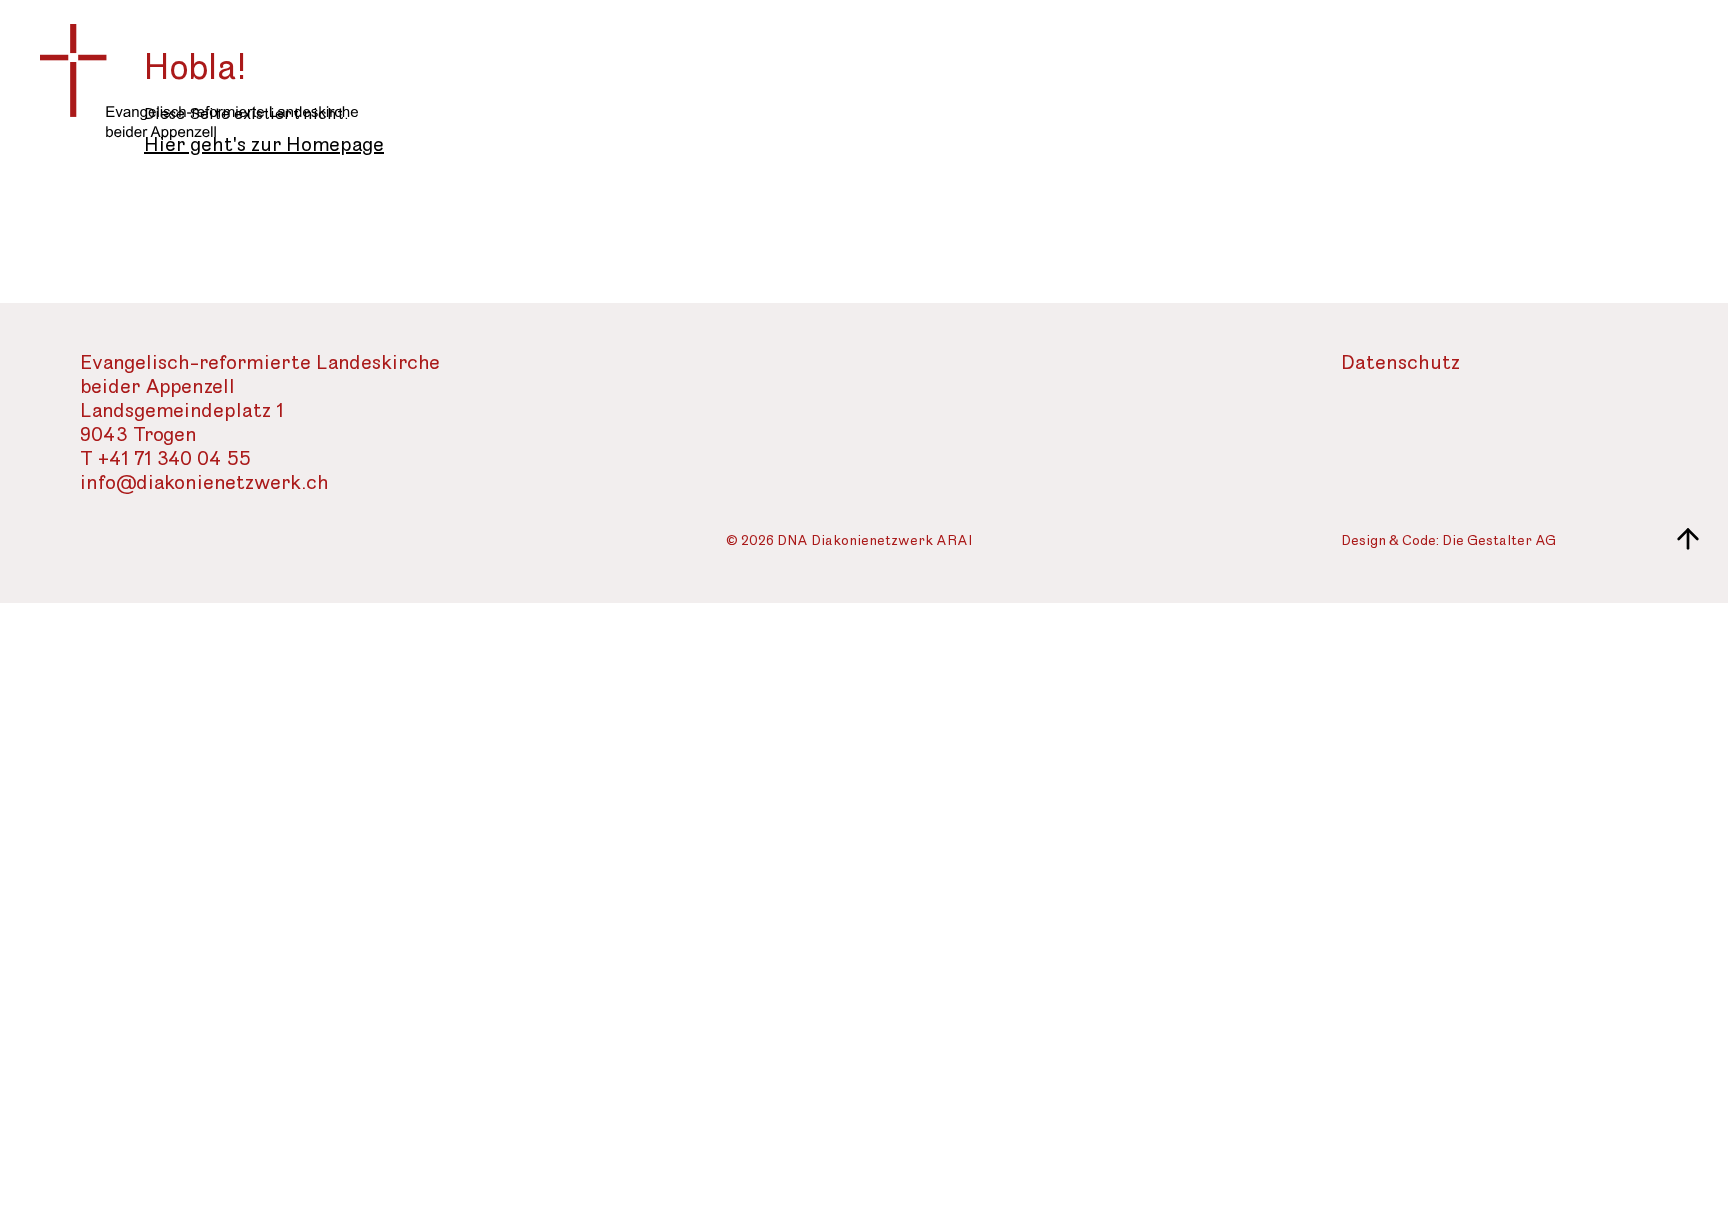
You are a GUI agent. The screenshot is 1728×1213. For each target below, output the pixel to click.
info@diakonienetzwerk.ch (204, 483)
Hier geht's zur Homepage (264, 145)
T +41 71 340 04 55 (165, 459)
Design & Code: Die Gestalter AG (1448, 541)
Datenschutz (1400, 363)
